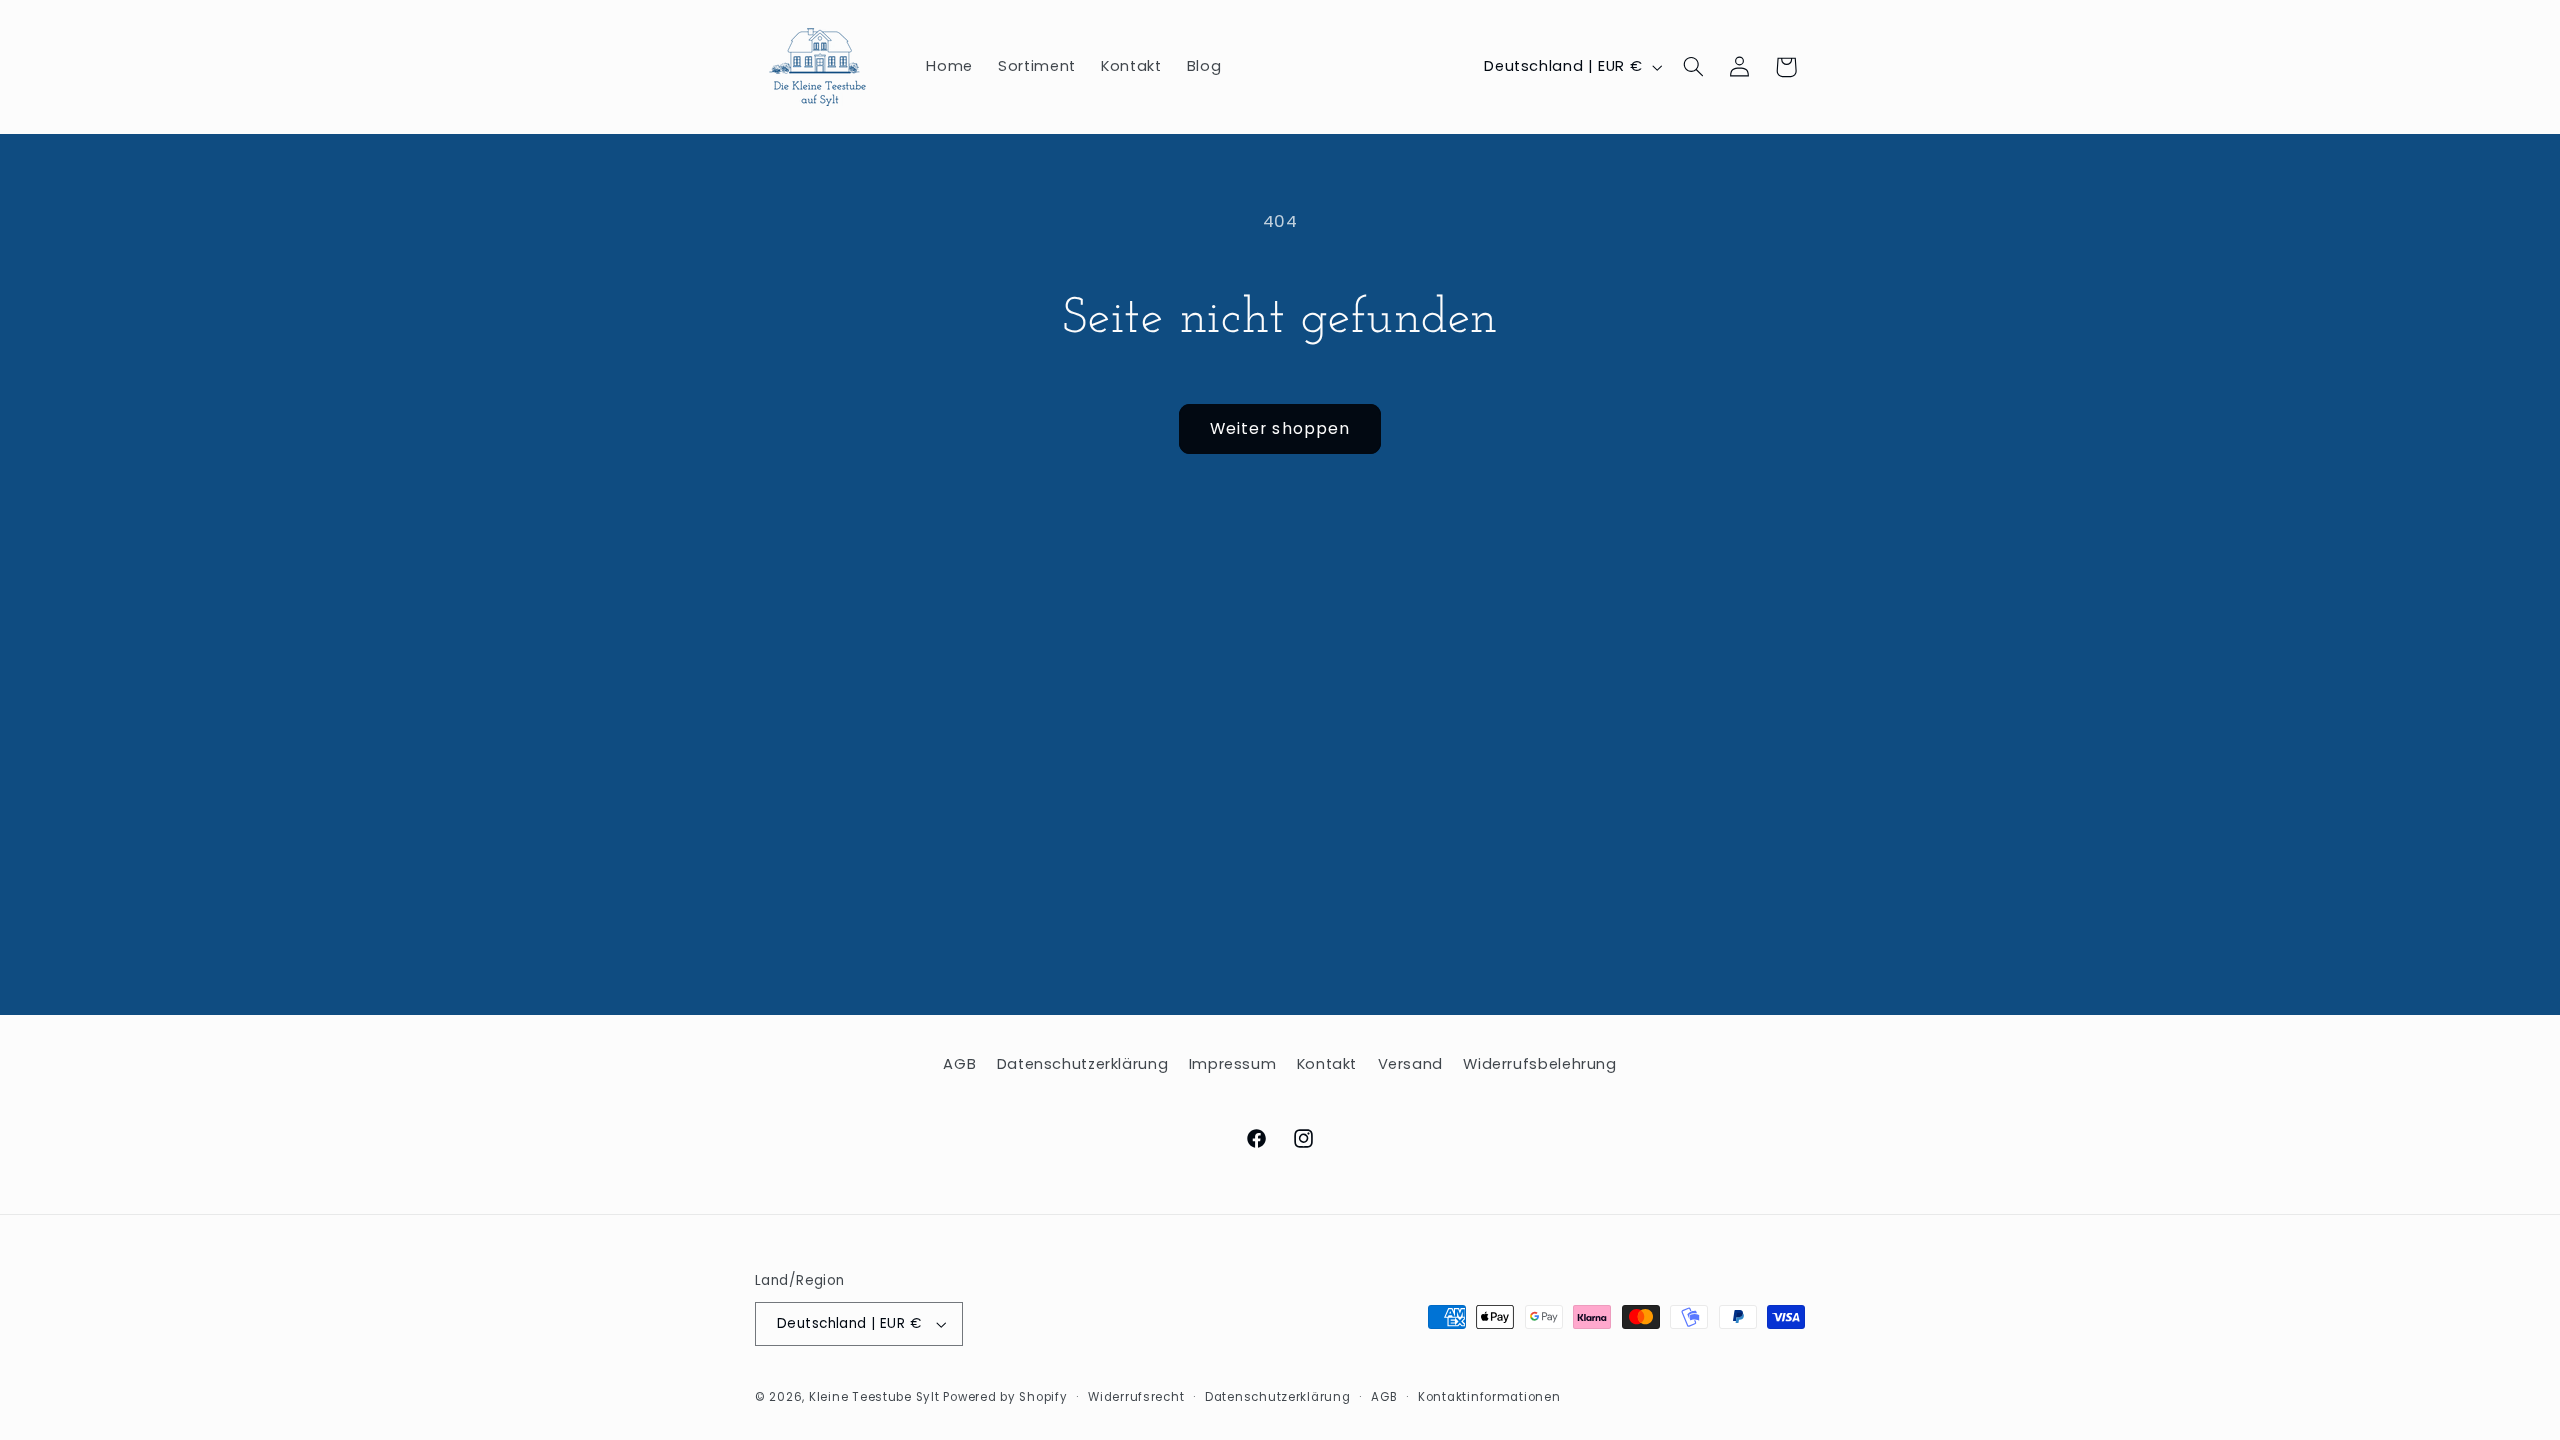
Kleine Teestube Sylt (874, 1397)
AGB (959, 1064)
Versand (1410, 1064)
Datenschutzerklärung (1083, 1064)
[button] (1694, 67)
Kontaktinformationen (1489, 1397)
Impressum (1233, 1064)
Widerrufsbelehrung (1539, 1064)
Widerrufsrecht (1136, 1397)
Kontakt (1327, 1064)
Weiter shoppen (1280, 428)
